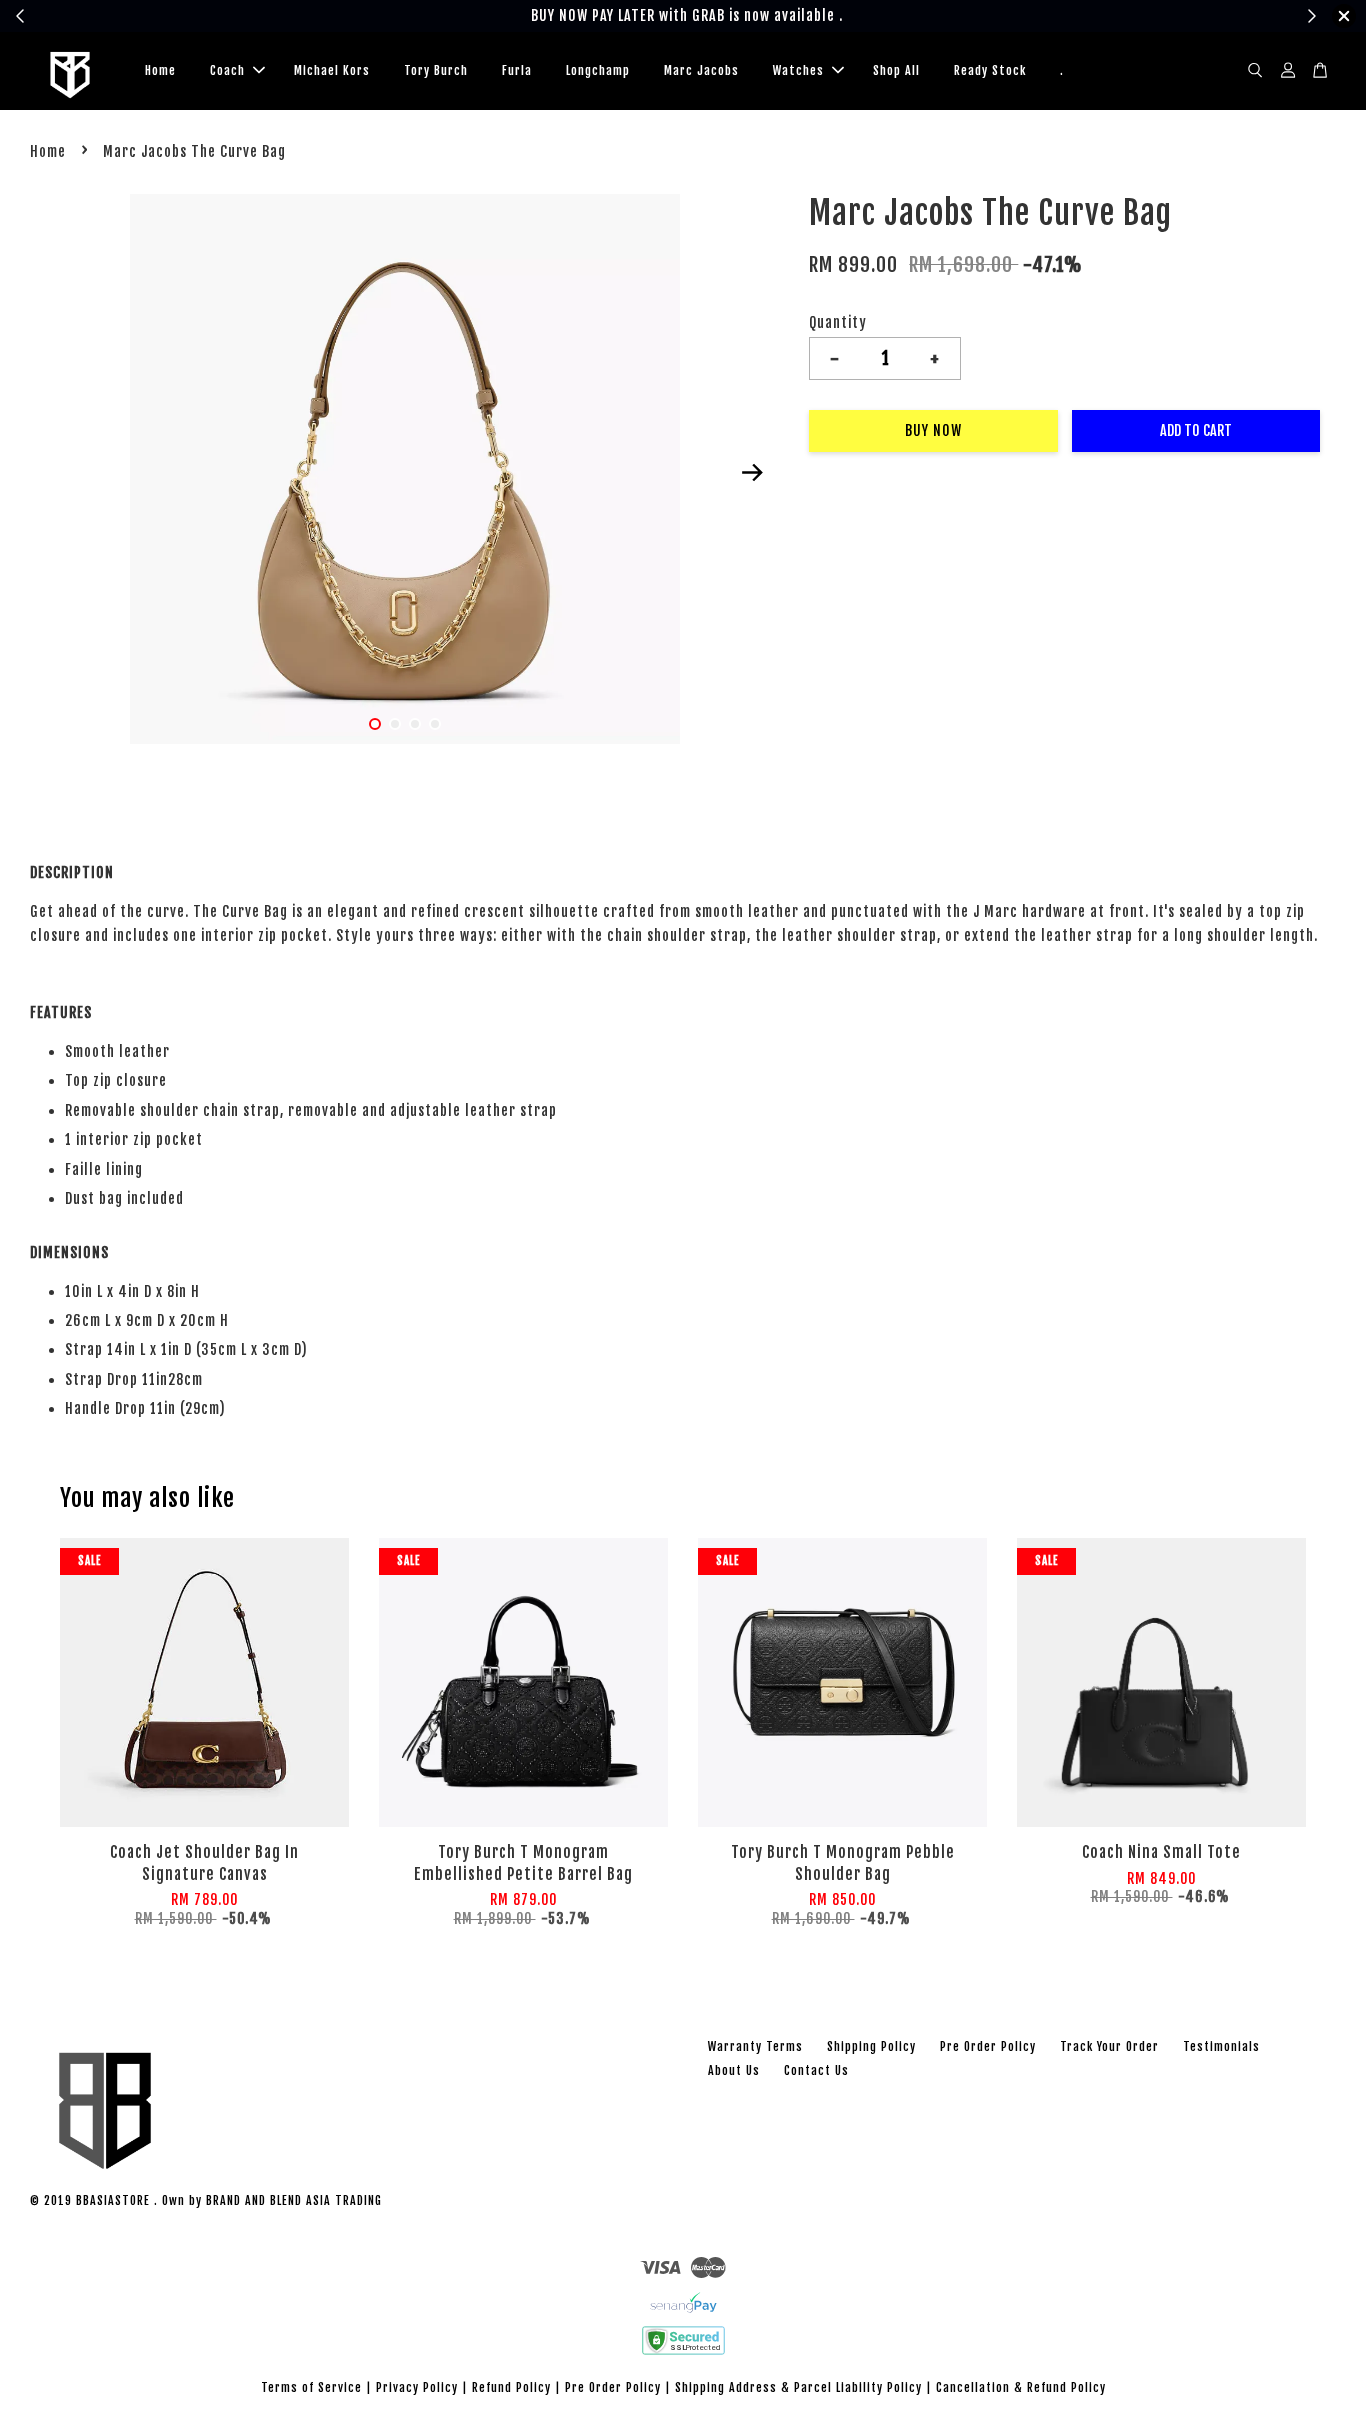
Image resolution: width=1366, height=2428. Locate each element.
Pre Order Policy (988, 2046)
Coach (227, 70)
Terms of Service (311, 2387)
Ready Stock (990, 70)
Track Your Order (1109, 2046)
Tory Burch (436, 70)
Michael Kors (332, 70)
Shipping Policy (871, 2046)
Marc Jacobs (701, 70)
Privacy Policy (417, 2387)
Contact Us (816, 2070)
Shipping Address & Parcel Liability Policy (798, 2387)
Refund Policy (511, 2387)
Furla (517, 70)
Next (752, 473)
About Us (734, 2070)
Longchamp (598, 70)
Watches (798, 70)
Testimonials (1221, 2046)
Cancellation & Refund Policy (1021, 2387)
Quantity (838, 322)
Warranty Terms (755, 2046)
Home (160, 70)
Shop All (896, 70)
